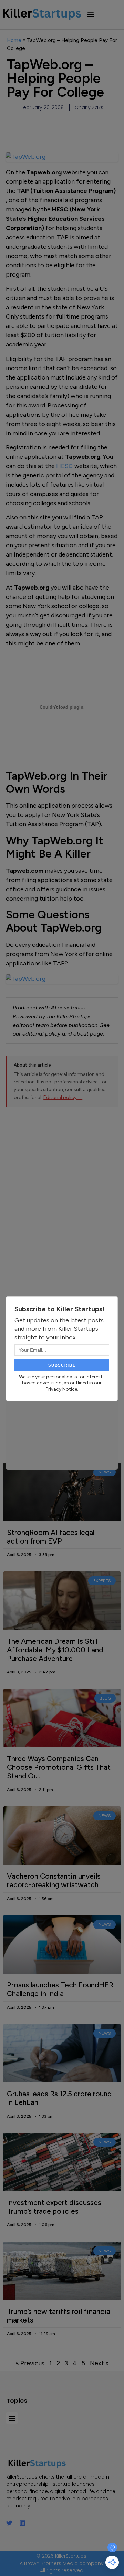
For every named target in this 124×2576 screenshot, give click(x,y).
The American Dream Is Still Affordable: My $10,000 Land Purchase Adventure (55, 1650)
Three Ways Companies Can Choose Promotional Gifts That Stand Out (59, 1767)
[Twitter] (9, 2523)
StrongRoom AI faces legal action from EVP (51, 1537)
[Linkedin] (22, 2523)
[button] (91, 14)
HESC (65, 466)
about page (88, 1034)
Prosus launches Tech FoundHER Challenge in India (60, 1989)
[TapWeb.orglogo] (62, 979)
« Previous (30, 2363)
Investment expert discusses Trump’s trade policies (54, 2207)
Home (14, 40)
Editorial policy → (63, 1097)
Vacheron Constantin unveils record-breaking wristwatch (54, 1880)
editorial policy (42, 1034)
